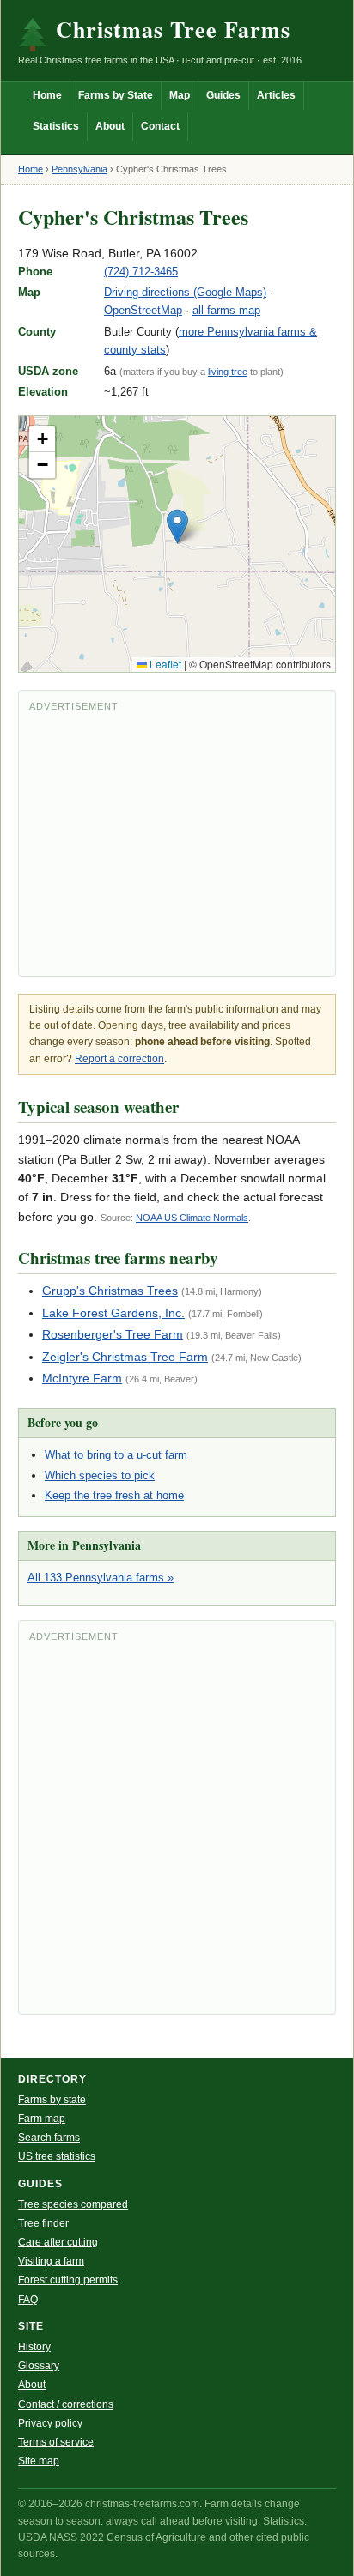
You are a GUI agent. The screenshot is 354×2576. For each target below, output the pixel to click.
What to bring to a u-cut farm (116, 1455)
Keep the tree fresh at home (114, 1495)
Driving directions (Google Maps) (185, 292)
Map (180, 95)
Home (47, 95)
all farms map (226, 310)
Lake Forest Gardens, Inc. (113, 1313)
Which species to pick (100, 1475)
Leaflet (164, 664)
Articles (276, 95)
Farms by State (116, 95)
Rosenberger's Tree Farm (113, 1334)
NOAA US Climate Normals (192, 1218)
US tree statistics (57, 2156)
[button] (177, 526)
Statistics (56, 126)
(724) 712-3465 (141, 272)
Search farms (49, 2138)
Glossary (39, 2366)
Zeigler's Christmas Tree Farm (125, 1357)
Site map (39, 2461)
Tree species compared (73, 2204)
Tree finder (43, 2223)
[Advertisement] (177, 842)
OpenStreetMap (143, 310)
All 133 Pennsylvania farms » (101, 1578)
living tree (228, 372)
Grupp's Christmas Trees (110, 1291)
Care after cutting (58, 2242)
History (34, 2347)
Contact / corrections (66, 2404)
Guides (223, 95)
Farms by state (52, 2100)
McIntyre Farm (82, 1378)
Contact (160, 126)
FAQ (28, 2300)
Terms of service (56, 2442)
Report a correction (119, 1059)
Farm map (42, 2119)
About (110, 126)
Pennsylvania (79, 169)
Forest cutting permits (68, 2280)
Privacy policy (50, 2423)
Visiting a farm (51, 2261)
